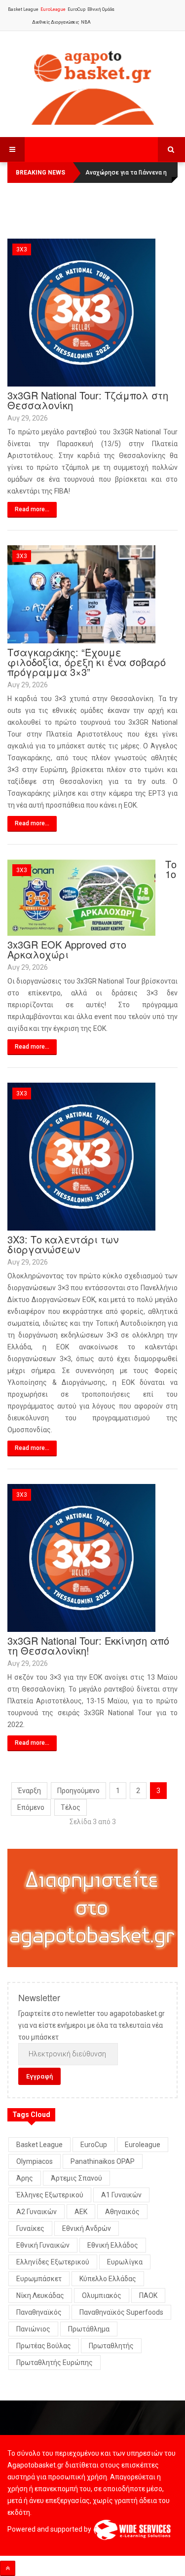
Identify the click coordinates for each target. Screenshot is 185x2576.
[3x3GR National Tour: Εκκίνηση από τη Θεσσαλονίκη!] (81, 1557)
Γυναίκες (30, 2228)
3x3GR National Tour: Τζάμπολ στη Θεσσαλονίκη (88, 400)
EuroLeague (53, 9)
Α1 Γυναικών (121, 2195)
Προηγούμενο (78, 1791)
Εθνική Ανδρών (87, 2228)
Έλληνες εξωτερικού (50, 2195)
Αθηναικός (122, 2212)
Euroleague (143, 2145)
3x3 (22, 249)
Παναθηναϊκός (39, 2312)
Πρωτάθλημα (89, 2329)
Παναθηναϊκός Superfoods (121, 2312)
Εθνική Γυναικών (43, 2245)
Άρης (25, 2178)
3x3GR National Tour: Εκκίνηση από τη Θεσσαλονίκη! (88, 1645)
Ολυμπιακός (102, 2295)
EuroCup (76, 9)
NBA (86, 22)
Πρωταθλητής (111, 2346)
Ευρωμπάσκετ (39, 2279)
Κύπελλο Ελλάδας (108, 2279)
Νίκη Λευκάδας (40, 2295)
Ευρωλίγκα (125, 2262)
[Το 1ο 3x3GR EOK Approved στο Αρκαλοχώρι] (81, 897)
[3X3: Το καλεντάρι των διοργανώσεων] (81, 1156)
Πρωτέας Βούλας (44, 2346)
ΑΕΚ (81, 2212)
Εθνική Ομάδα (101, 9)
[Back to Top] (8, 2568)
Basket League (23, 9)
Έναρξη (29, 1791)
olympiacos (35, 2161)
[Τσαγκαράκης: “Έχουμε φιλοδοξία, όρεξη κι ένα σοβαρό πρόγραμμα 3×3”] (81, 594)
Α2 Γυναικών (37, 2212)
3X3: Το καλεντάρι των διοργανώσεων (63, 1244)
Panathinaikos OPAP (103, 2161)
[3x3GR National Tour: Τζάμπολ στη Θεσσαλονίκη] (81, 312)
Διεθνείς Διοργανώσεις (55, 22)
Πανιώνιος (33, 2329)
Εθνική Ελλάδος (113, 2245)
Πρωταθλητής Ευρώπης (55, 2363)
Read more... (32, 509)
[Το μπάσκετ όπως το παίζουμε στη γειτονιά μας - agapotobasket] (93, 85)
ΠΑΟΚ (148, 2295)
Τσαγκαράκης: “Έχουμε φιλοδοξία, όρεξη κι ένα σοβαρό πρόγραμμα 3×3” (87, 662)
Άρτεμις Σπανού (76, 2178)
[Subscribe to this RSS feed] (170, 233)
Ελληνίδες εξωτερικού (53, 2262)
